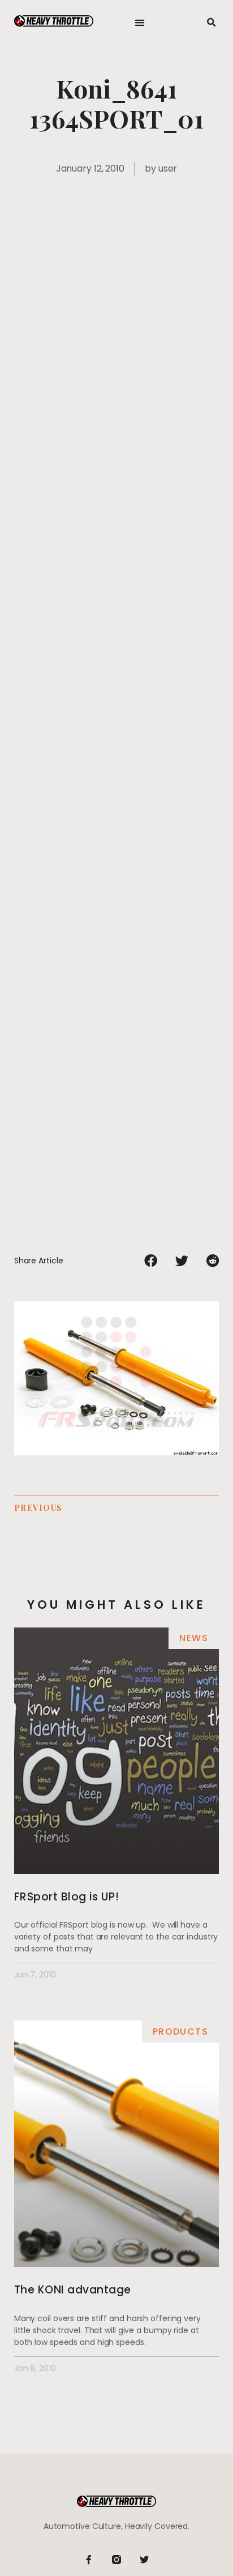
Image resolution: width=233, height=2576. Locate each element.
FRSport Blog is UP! (67, 1897)
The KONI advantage (73, 2290)
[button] (140, 23)
